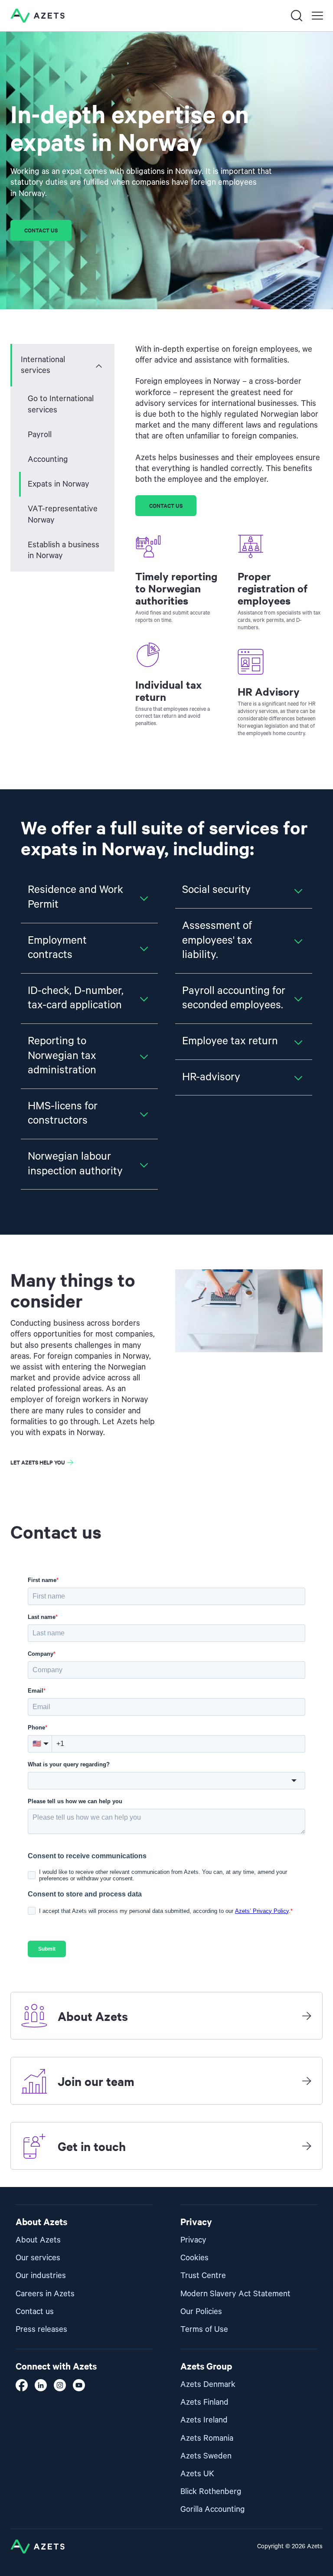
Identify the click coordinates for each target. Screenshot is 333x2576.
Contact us (41, 230)
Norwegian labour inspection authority (75, 1164)
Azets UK (197, 2474)
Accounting (48, 459)
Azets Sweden (206, 2456)
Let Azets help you (38, 1462)
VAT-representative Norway (63, 514)
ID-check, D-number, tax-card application (76, 998)
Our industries (41, 2276)
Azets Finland (204, 2402)
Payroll (40, 435)
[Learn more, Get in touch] (307, 2146)
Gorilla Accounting (213, 2509)
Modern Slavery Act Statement (235, 2294)
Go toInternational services (61, 404)
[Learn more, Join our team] (307, 2081)
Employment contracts (57, 948)
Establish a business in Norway (64, 550)
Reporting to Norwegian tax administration (62, 1056)
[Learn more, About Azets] (307, 2016)
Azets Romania (207, 2438)
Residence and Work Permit (75, 897)
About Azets (38, 2240)
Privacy (193, 2240)
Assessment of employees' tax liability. (217, 940)
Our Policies (201, 2312)
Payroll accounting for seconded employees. (234, 998)
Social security (216, 890)
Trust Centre (203, 2276)
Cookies (194, 2258)
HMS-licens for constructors (63, 1114)
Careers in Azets (45, 2294)
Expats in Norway (59, 484)
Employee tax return (230, 1041)
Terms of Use (204, 2329)
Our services (38, 2258)
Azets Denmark (208, 2385)
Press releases (41, 2329)
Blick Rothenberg (211, 2492)
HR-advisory (211, 1077)
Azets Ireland (204, 2420)
